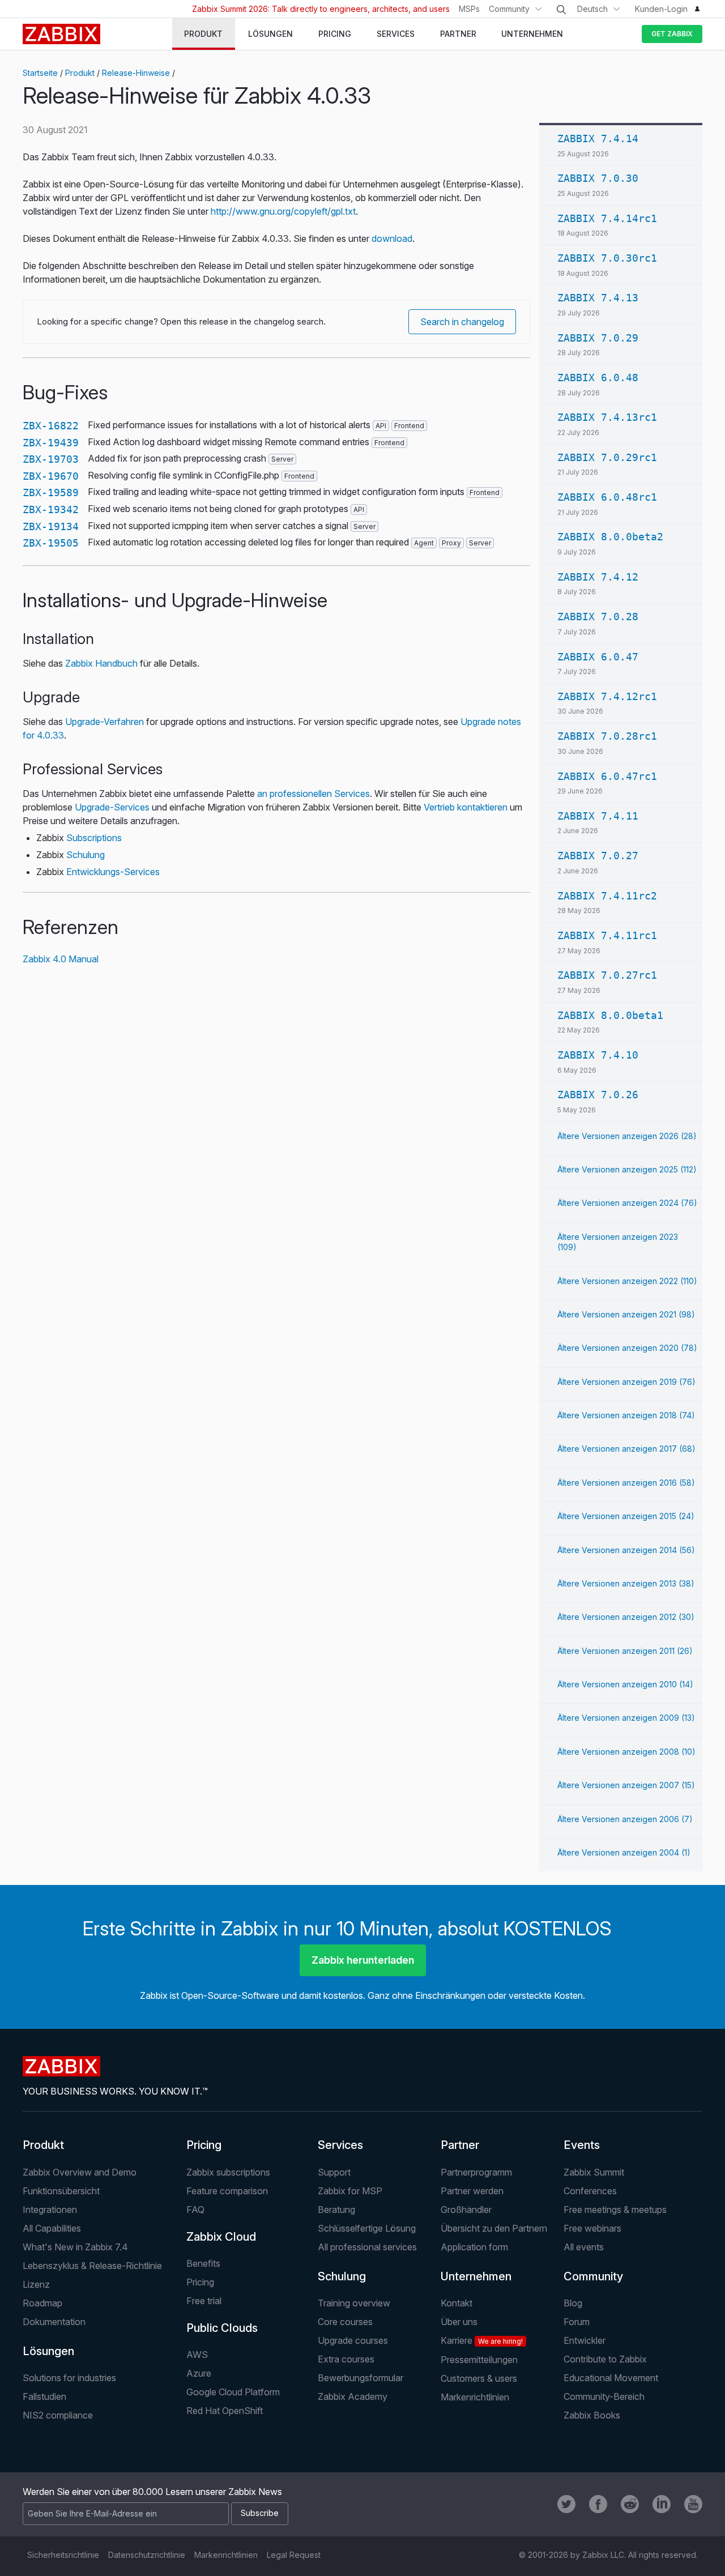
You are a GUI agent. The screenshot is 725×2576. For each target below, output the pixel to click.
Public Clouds (222, 2328)
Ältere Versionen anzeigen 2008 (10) (626, 1752)
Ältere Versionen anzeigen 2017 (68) (626, 1449)
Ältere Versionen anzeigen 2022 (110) (627, 1281)
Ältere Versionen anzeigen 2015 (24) (626, 1516)
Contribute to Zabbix (605, 2359)
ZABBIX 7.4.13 (598, 298)
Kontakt (457, 2303)
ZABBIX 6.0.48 (598, 378)
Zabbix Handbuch (101, 663)
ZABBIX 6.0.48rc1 (607, 497)
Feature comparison (227, 2191)
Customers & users (479, 2378)
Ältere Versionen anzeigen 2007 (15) (626, 1785)
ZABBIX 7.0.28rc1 (607, 736)
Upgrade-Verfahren (105, 722)
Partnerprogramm (476, 2172)
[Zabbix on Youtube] (693, 2504)
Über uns (459, 2322)
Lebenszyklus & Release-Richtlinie (92, 2266)
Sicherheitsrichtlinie (63, 2555)
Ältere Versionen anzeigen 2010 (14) (625, 1684)
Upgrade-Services (112, 807)
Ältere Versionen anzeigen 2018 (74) (626, 1415)
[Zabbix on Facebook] (598, 2504)
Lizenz (36, 2284)
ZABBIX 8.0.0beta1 (610, 1015)
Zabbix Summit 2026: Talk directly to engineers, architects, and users (321, 9)
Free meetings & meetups (615, 2210)
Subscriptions (94, 838)
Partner (460, 2145)
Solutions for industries (69, 2378)
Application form (474, 2247)
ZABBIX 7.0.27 (598, 856)
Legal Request (294, 2555)
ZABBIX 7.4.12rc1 (607, 696)
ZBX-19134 (51, 526)
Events (582, 2145)
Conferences (590, 2191)
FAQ (195, 2210)
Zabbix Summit (594, 2172)
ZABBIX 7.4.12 (598, 577)
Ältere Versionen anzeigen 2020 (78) (627, 1348)
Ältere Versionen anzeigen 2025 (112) (627, 1169)
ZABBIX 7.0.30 (598, 178)
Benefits (203, 2263)
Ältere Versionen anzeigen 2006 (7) (625, 1819)
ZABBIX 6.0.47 (598, 657)
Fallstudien (44, 2396)
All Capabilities (52, 2228)
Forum (577, 2322)
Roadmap (42, 2303)
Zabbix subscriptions (228, 2172)
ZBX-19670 (51, 476)
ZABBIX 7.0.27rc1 (607, 975)
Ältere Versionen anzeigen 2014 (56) (626, 1550)
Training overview (354, 2303)
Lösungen (48, 2351)
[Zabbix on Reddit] (630, 2504)
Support (334, 2172)
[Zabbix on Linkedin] (662, 2504)
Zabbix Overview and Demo (80, 2172)
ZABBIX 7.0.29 (598, 338)
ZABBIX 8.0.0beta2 (610, 537)
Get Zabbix (672, 34)
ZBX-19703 (51, 459)
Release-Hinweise (136, 73)
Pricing (204, 2145)
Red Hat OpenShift (225, 2411)
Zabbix (61, 34)
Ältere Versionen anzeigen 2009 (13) (626, 1718)
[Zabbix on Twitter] (566, 2504)
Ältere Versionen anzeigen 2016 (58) (626, 1483)
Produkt (80, 73)
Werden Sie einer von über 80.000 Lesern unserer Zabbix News (152, 2492)
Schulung (86, 855)
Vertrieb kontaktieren (466, 807)
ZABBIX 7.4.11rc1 (607, 935)
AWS (197, 2355)
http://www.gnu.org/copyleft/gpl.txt (283, 211)
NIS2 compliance (58, 2415)
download (392, 238)
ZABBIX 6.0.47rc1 (607, 776)
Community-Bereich (604, 2396)
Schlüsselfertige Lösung (367, 2228)
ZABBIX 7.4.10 (598, 1055)
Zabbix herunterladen (363, 1960)
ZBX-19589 (51, 492)
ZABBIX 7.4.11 (598, 816)
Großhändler (466, 2210)
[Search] (561, 10)
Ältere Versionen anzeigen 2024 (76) (627, 1203)
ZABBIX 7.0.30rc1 (607, 258)
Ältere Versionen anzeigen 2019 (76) (626, 1382)
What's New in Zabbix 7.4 (75, 2247)
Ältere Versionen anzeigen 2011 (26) (625, 1651)
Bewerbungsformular (361, 2378)
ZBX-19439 (51, 443)
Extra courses (346, 2359)
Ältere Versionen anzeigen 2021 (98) (626, 1314)
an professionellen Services (314, 794)
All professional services (367, 2247)
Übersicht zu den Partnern (494, 2228)
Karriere (482, 2340)
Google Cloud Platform (233, 2392)
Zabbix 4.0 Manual (61, 959)
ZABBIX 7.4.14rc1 (607, 218)
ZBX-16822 (51, 426)
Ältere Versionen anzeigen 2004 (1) (624, 1852)
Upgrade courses (353, 2340)
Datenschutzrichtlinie (147, 2555)
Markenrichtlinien (475, 2397)
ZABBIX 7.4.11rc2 (607, 896)
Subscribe (260, 2513)
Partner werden (472, 2191)
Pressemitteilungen (479, 2360)
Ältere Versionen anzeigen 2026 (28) (627, 1136)
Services (340, 2145)
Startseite (40, 73)
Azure (199, 2373)
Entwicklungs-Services (113, 872)
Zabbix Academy (353, 2396)
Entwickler (585, 2340)
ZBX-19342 (51, 509)
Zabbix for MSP (350, 2191)
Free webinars (592, 2228)
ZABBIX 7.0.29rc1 (607, 457)
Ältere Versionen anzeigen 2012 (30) (626, 1617)
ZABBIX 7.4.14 (598, 138)
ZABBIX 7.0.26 (598, 1095)
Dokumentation (54, 2322)
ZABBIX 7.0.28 (598, 617)
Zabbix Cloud (221, 2237)
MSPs (469, 9)
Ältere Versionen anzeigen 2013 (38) (626, 1583)
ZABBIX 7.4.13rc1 (607, 417)
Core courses (345, 2322)
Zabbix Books (592, 2415)
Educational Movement (611, 2378)
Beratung (336, 2210)
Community (509, 9)
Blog (573, 2303)
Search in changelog (462, 322)
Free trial (204, 2301)
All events (584, 2247)
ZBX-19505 (51, 543)
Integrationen (50, 2210)
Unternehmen (476, 2276)
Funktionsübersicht (61, 2191)
